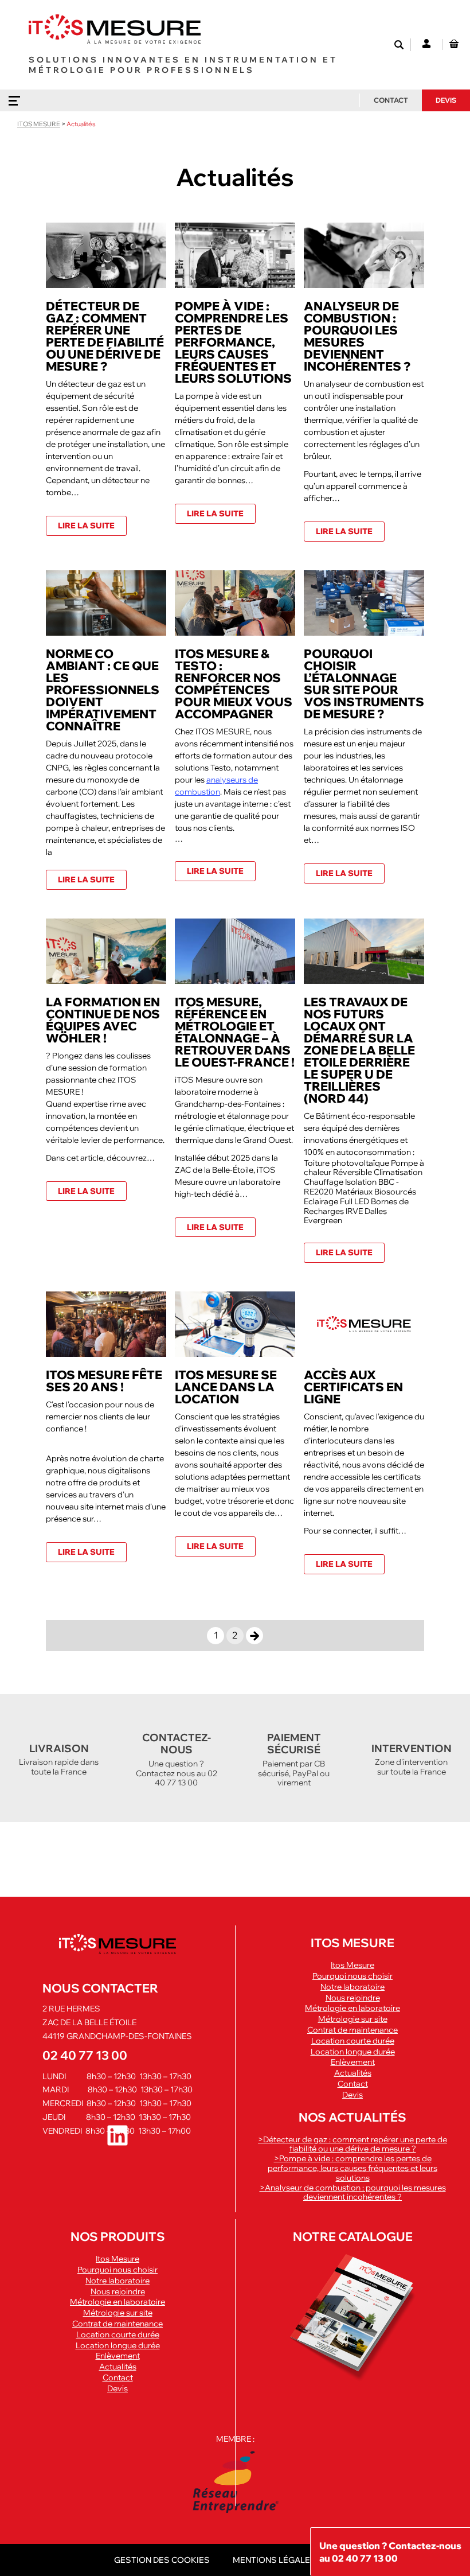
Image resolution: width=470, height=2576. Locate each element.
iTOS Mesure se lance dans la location (226, 1387)
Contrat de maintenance (352, 2030)
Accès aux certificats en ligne (353, 1387)
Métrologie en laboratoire (352, 2008)
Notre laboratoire (352, 1987)
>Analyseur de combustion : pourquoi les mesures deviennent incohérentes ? (353, 2192)
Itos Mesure (352, 1965)
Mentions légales (274, 2560)
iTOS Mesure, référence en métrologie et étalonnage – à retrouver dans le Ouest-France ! (235, 1032)
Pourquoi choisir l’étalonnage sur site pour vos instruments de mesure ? (364, 684)
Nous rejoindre (353, 1998)
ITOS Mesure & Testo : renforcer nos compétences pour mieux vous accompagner (234, 684)
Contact (391, 100)
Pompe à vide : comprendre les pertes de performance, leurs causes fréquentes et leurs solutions (233, 342)
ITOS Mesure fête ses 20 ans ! (104, 1381)
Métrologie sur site (353, 2019)
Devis (446, 100)
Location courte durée (353, 2041)
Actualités (353, 2073)
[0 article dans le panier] (454, 44)
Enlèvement (353, 2062)
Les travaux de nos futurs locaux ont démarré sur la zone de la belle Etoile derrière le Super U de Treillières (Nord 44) (359, 1050)
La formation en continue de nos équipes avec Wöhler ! (103, 1020)
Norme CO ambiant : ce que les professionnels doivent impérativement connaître (103, 690)
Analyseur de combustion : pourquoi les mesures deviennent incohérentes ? (357, 336)
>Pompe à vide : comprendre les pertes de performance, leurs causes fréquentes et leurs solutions (352, 2168)
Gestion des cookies (162, 2560)
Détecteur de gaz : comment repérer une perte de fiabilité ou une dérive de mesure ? (105, 336)
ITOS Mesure (39, 124)
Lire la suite (86, 526)
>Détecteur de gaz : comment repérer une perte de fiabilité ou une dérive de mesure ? (352, 2144)
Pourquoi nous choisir (352, 1976)
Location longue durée (353, 2052)
